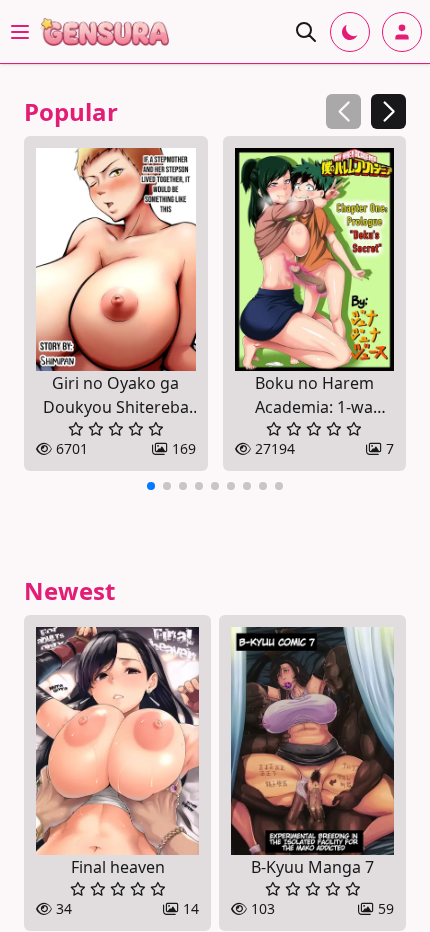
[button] (388, 111)
